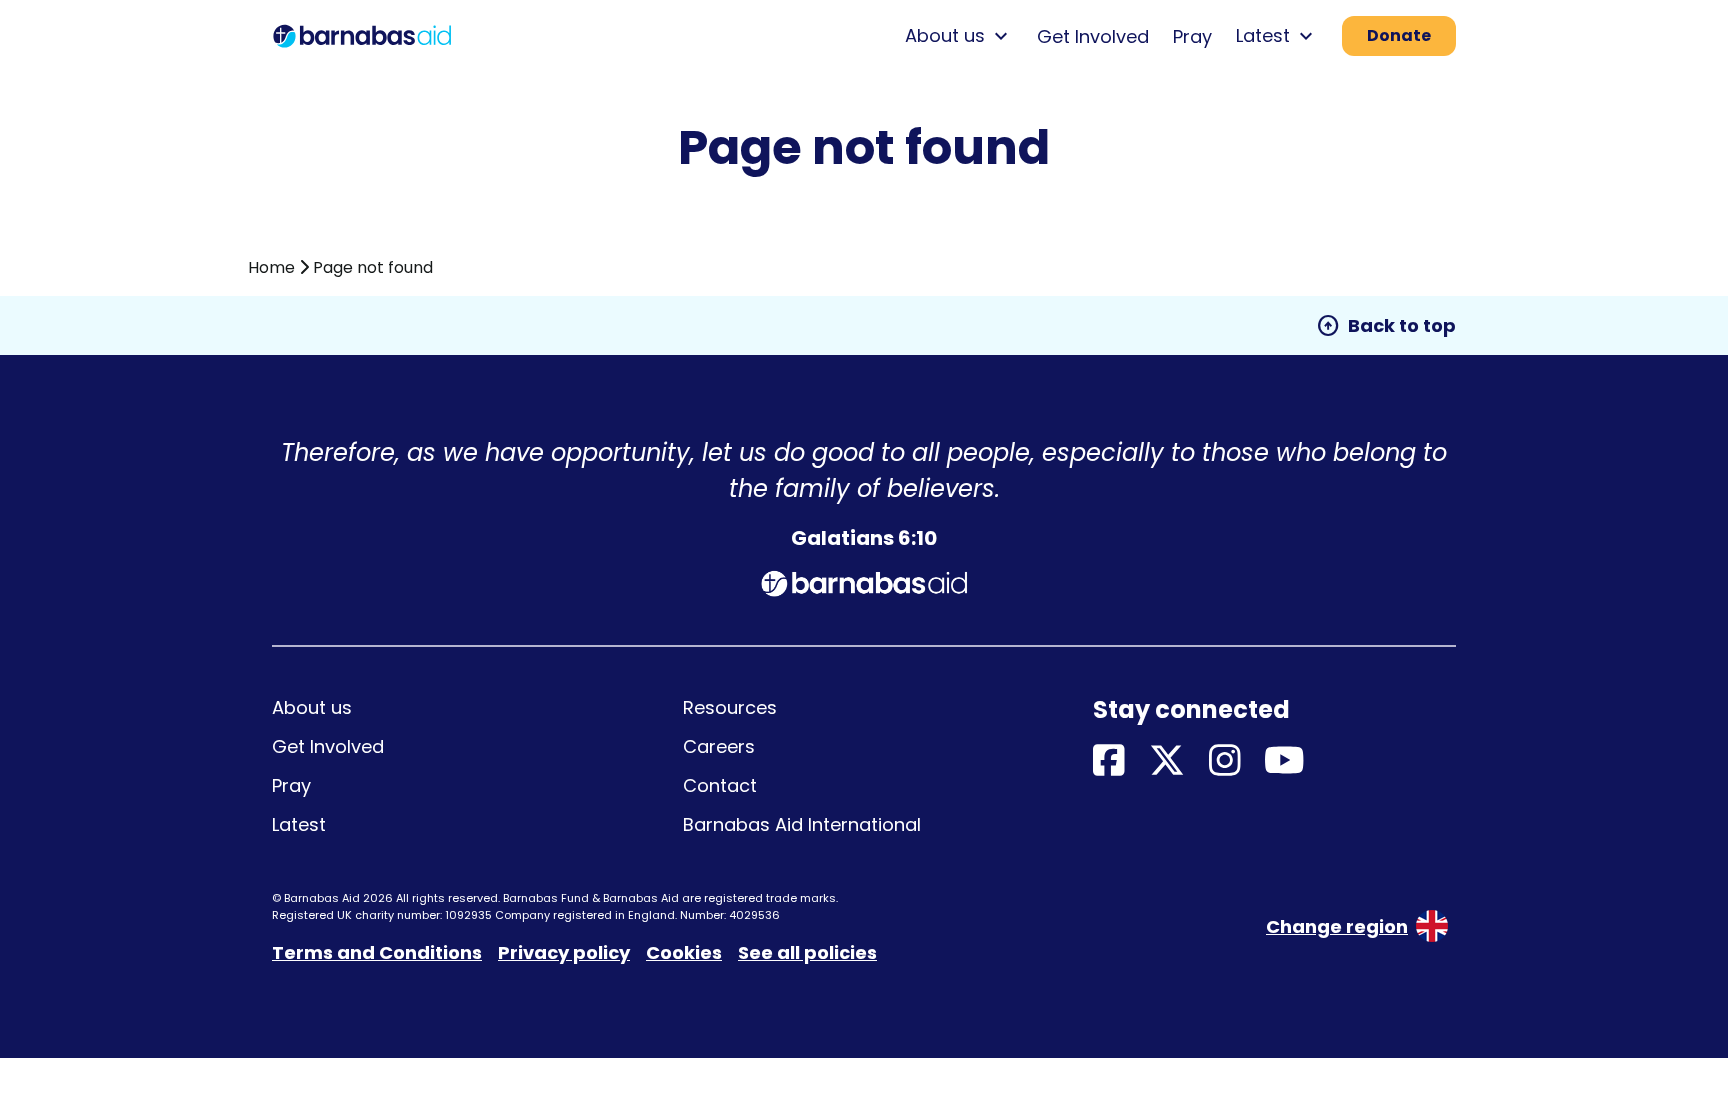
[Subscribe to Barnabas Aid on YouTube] (1284, 761)
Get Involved (1093, 36)
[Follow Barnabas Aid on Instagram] (1225, 761)
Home (271, 267)
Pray (1192, 36)
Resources (730, 707)
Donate (1399, 35)
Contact (720, 785)
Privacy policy (564, 952)
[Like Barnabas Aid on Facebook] (1109, 761)
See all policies (807, 952)
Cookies (684, 952)
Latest (299, 824)
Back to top (1386, 326)
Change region (1337, 926)
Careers (719, 746)
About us (312, 707)
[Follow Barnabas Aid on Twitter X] (1167, 761)
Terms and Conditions (377, 952)
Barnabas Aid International (802, 824)
